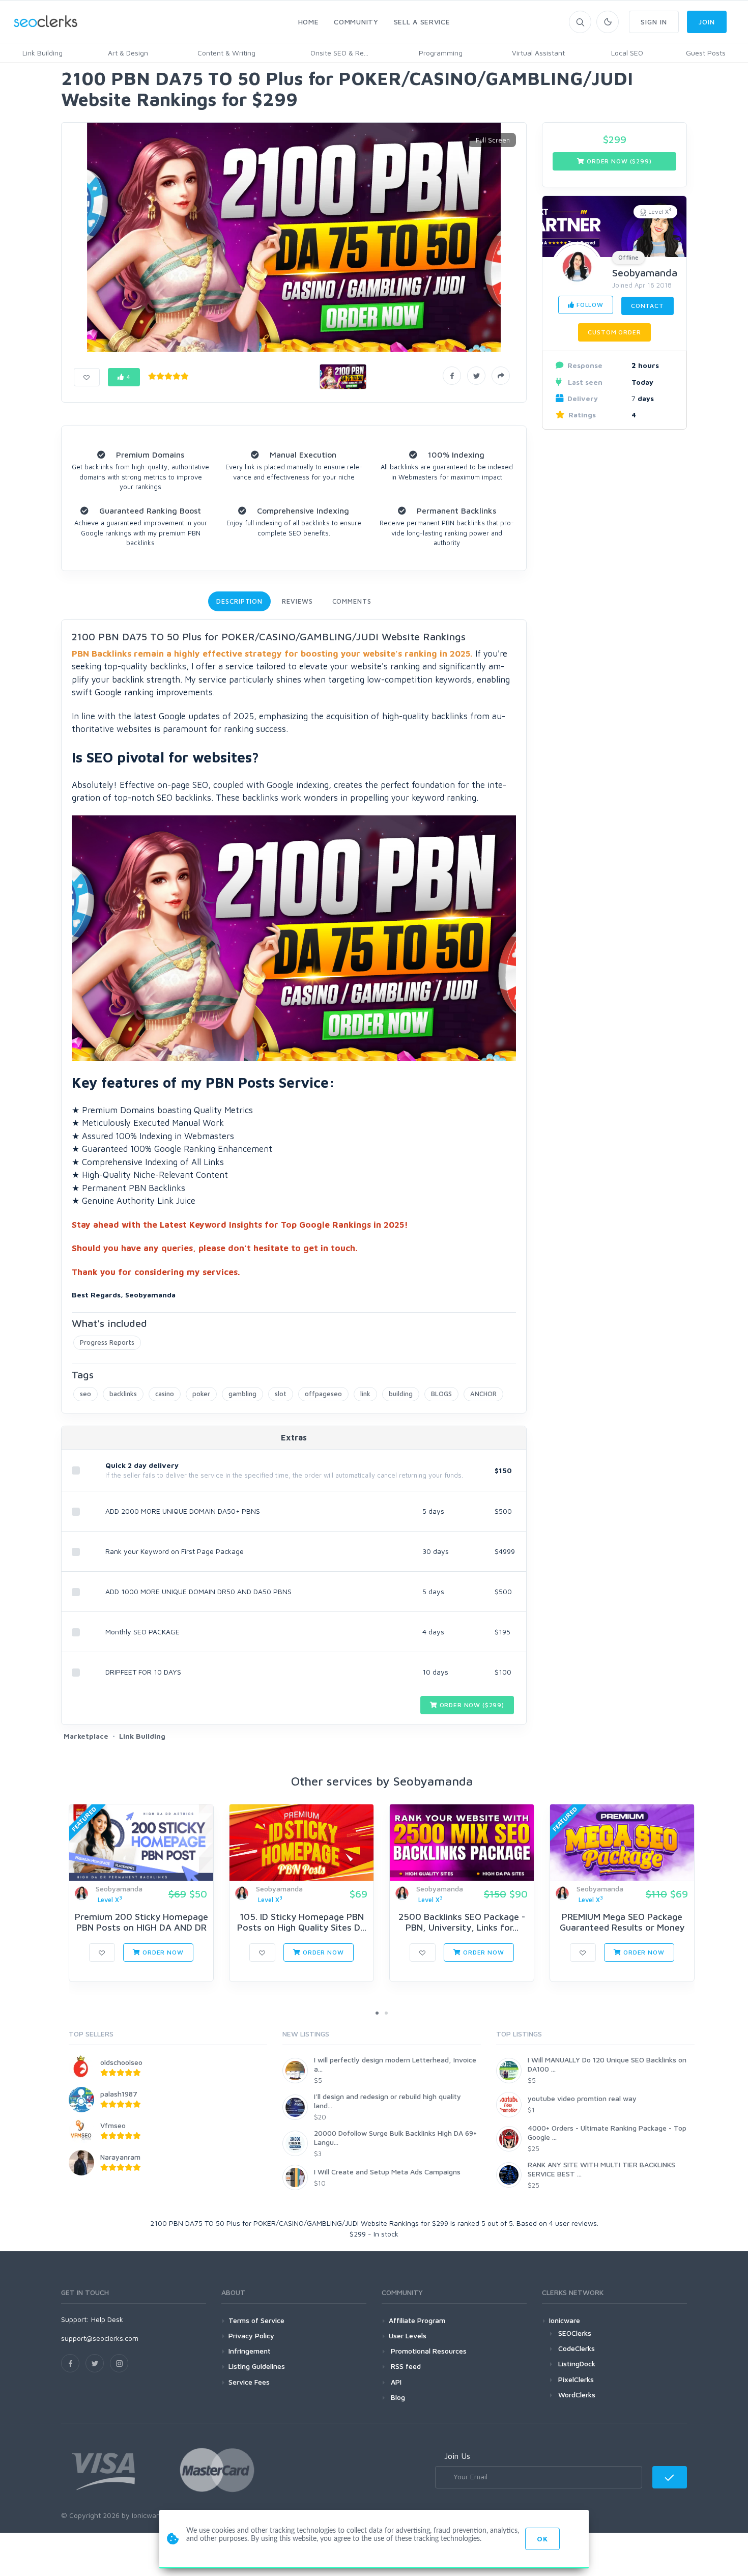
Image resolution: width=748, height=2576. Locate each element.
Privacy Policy (251, 2336)
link (365, 1394)
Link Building (42, 53)
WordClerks (577, 2395)
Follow (589, 305)
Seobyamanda (645, 273)
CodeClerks (577, 2348)
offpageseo (323, 1394)
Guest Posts (706, 53)
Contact (648, 306)
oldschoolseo (121, 2062)
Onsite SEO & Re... (339, 53)
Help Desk (107, 2319)
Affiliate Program (417, 2320)
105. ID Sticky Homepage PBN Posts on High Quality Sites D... (302, 1922)
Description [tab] (239, 601)
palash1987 (119, 2094)
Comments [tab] (352, 601)
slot (281, 1394)
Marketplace (86, 1736)
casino (165, 1394)
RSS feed (405, 2366)
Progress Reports (107, 1342)
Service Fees (249, 2382)
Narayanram (120, 2157)
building (401, 1394)
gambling (242, 1394)
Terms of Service (256, 2320)
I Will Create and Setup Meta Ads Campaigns (387, 2172)
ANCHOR (483, 1394)
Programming (441, 53)
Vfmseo (113, 2125)
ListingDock (577, 2363)
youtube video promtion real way (582, 2098)
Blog (397, 2397)
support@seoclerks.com (100, 2338)
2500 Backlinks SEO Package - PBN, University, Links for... (462, 1922)
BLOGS (441, 1394)
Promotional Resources (428, 2351)
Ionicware (565, 2320)
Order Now (162, 1952)
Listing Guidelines (257, 2366)
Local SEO (627, 53)
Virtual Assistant (538, 53)
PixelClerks (576, 2379)
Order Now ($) (471, 1705)
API (395, 2382)
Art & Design (128, 53)
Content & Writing (226, 53)
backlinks (123, 1394)
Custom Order (614, 332)
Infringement (250, 2351)
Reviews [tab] (297, 601)
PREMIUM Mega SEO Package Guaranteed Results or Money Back (622, 1928)
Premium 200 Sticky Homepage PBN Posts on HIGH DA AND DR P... (141, 1928)
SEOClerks (575, 2333)
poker (201, 1394)
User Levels (408, 2336)
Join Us (457, 2456)
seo (85, 1394)
